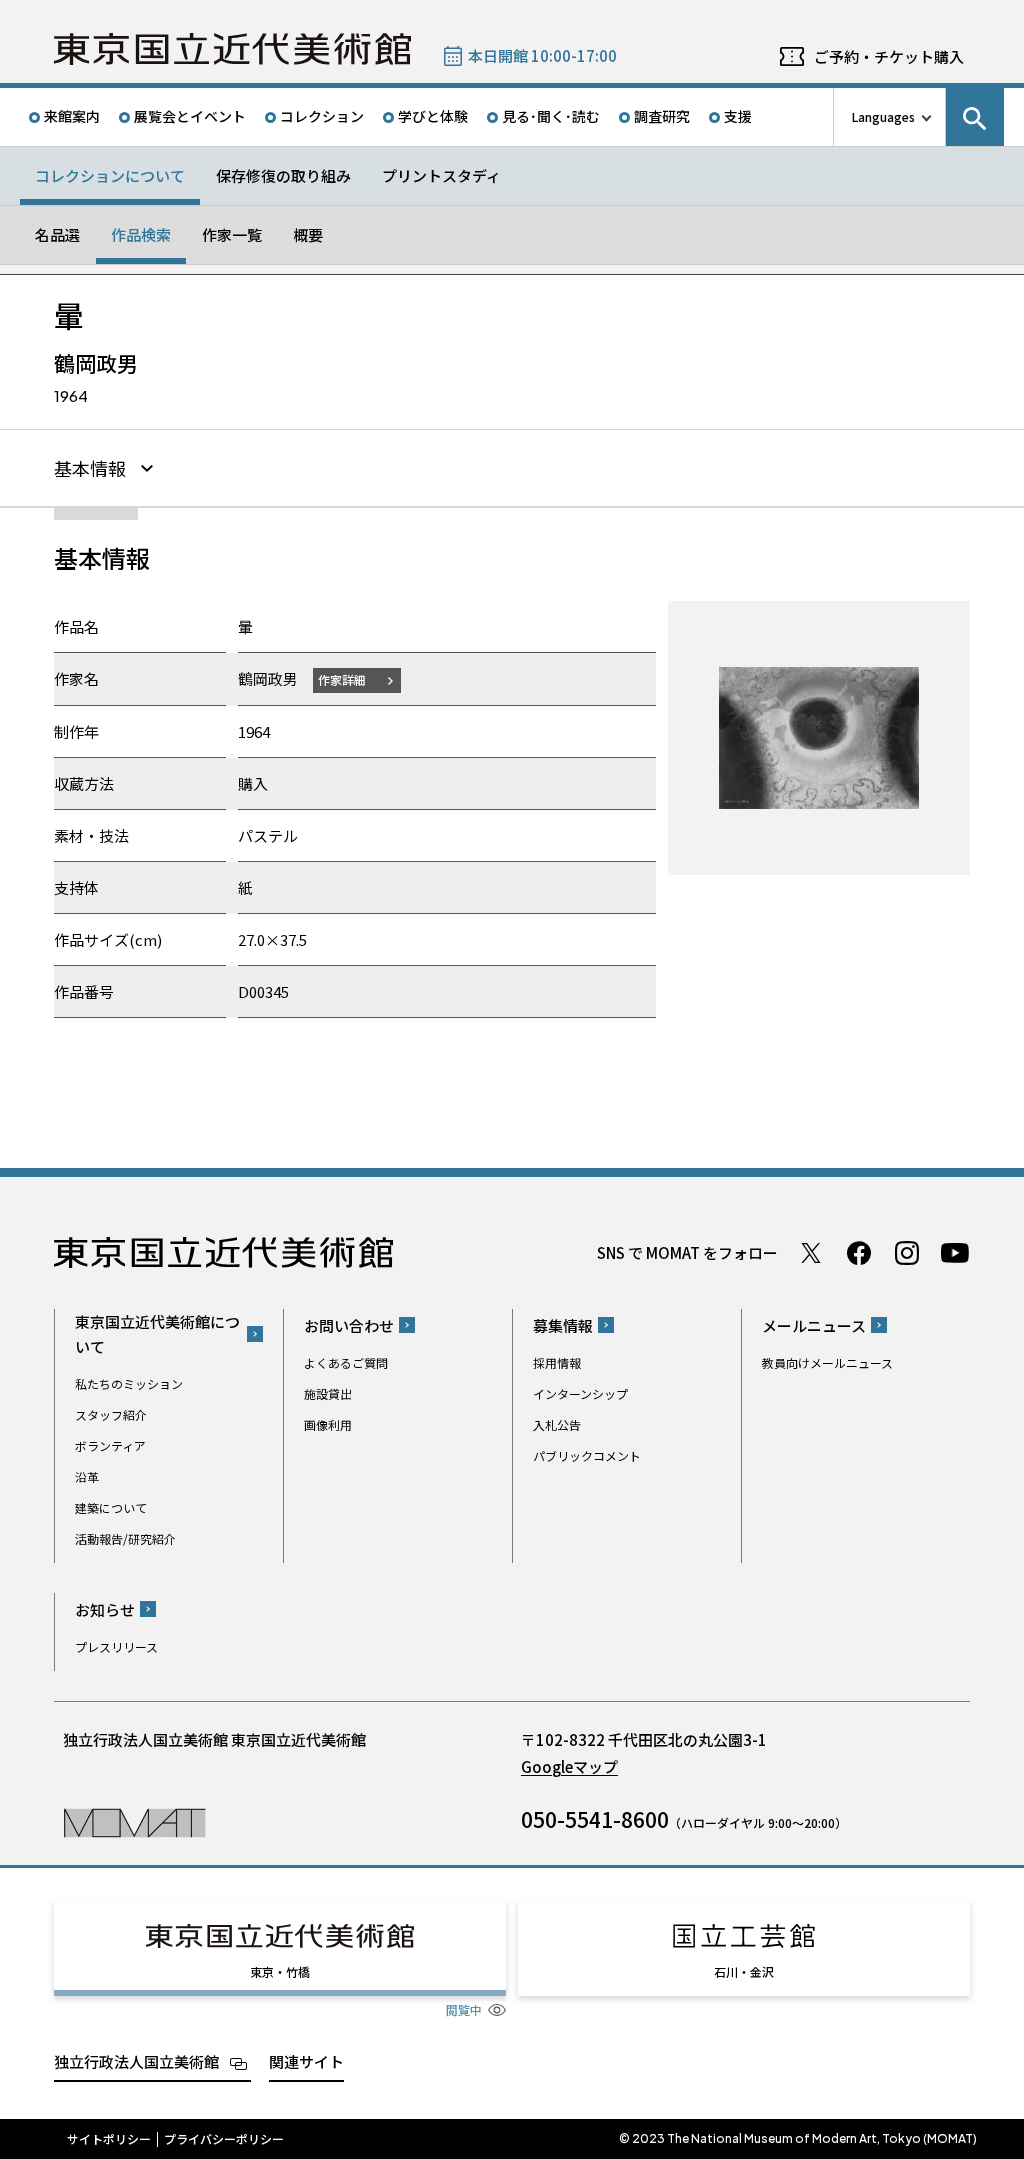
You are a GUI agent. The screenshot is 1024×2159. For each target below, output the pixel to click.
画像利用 (328, 1424)
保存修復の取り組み (283, 175)
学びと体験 (433, 116)
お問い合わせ (349, 1325)
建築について (111, 1507)
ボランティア (110, 1445)
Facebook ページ (859, 1253)
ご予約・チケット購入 (889, 56)
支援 (738, 116)
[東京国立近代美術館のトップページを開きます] (134, 1821)
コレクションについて (110, 175)
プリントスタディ (441, 175)
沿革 (87, 1476)
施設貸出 (328, 1393)
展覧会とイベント (190, 116)
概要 (308, 234)
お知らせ (105, 1609)
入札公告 (557, 1424)
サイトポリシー (109, 2139)
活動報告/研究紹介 (125, 1538)
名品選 (57, 234)
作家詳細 (342, 679)
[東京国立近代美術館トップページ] (232, 49)
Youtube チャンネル (955, 1253)
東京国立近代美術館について (157, 1334)
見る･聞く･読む (551, 116)
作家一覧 (232, 234)
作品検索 (141, 234)
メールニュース (814, 1325)
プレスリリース (116, 1646)
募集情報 (563, 1325)
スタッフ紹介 (111, 1414)
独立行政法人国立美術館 (136, 2061)
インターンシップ (580, 1393)
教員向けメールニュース (827, 1362)
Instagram (907, 1253)
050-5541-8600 (595, 1819)
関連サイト (306, 2061)
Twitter (811, 1253)
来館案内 (72, 116)
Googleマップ (569, 1766)
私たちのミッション (129, 1383)
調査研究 (662, 116)
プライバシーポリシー (224, 2139)
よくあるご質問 (346, 1362)
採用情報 (557, 1362)
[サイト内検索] (975, 117)
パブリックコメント (587, 1455)
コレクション (322, 116)
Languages (883, 116)
